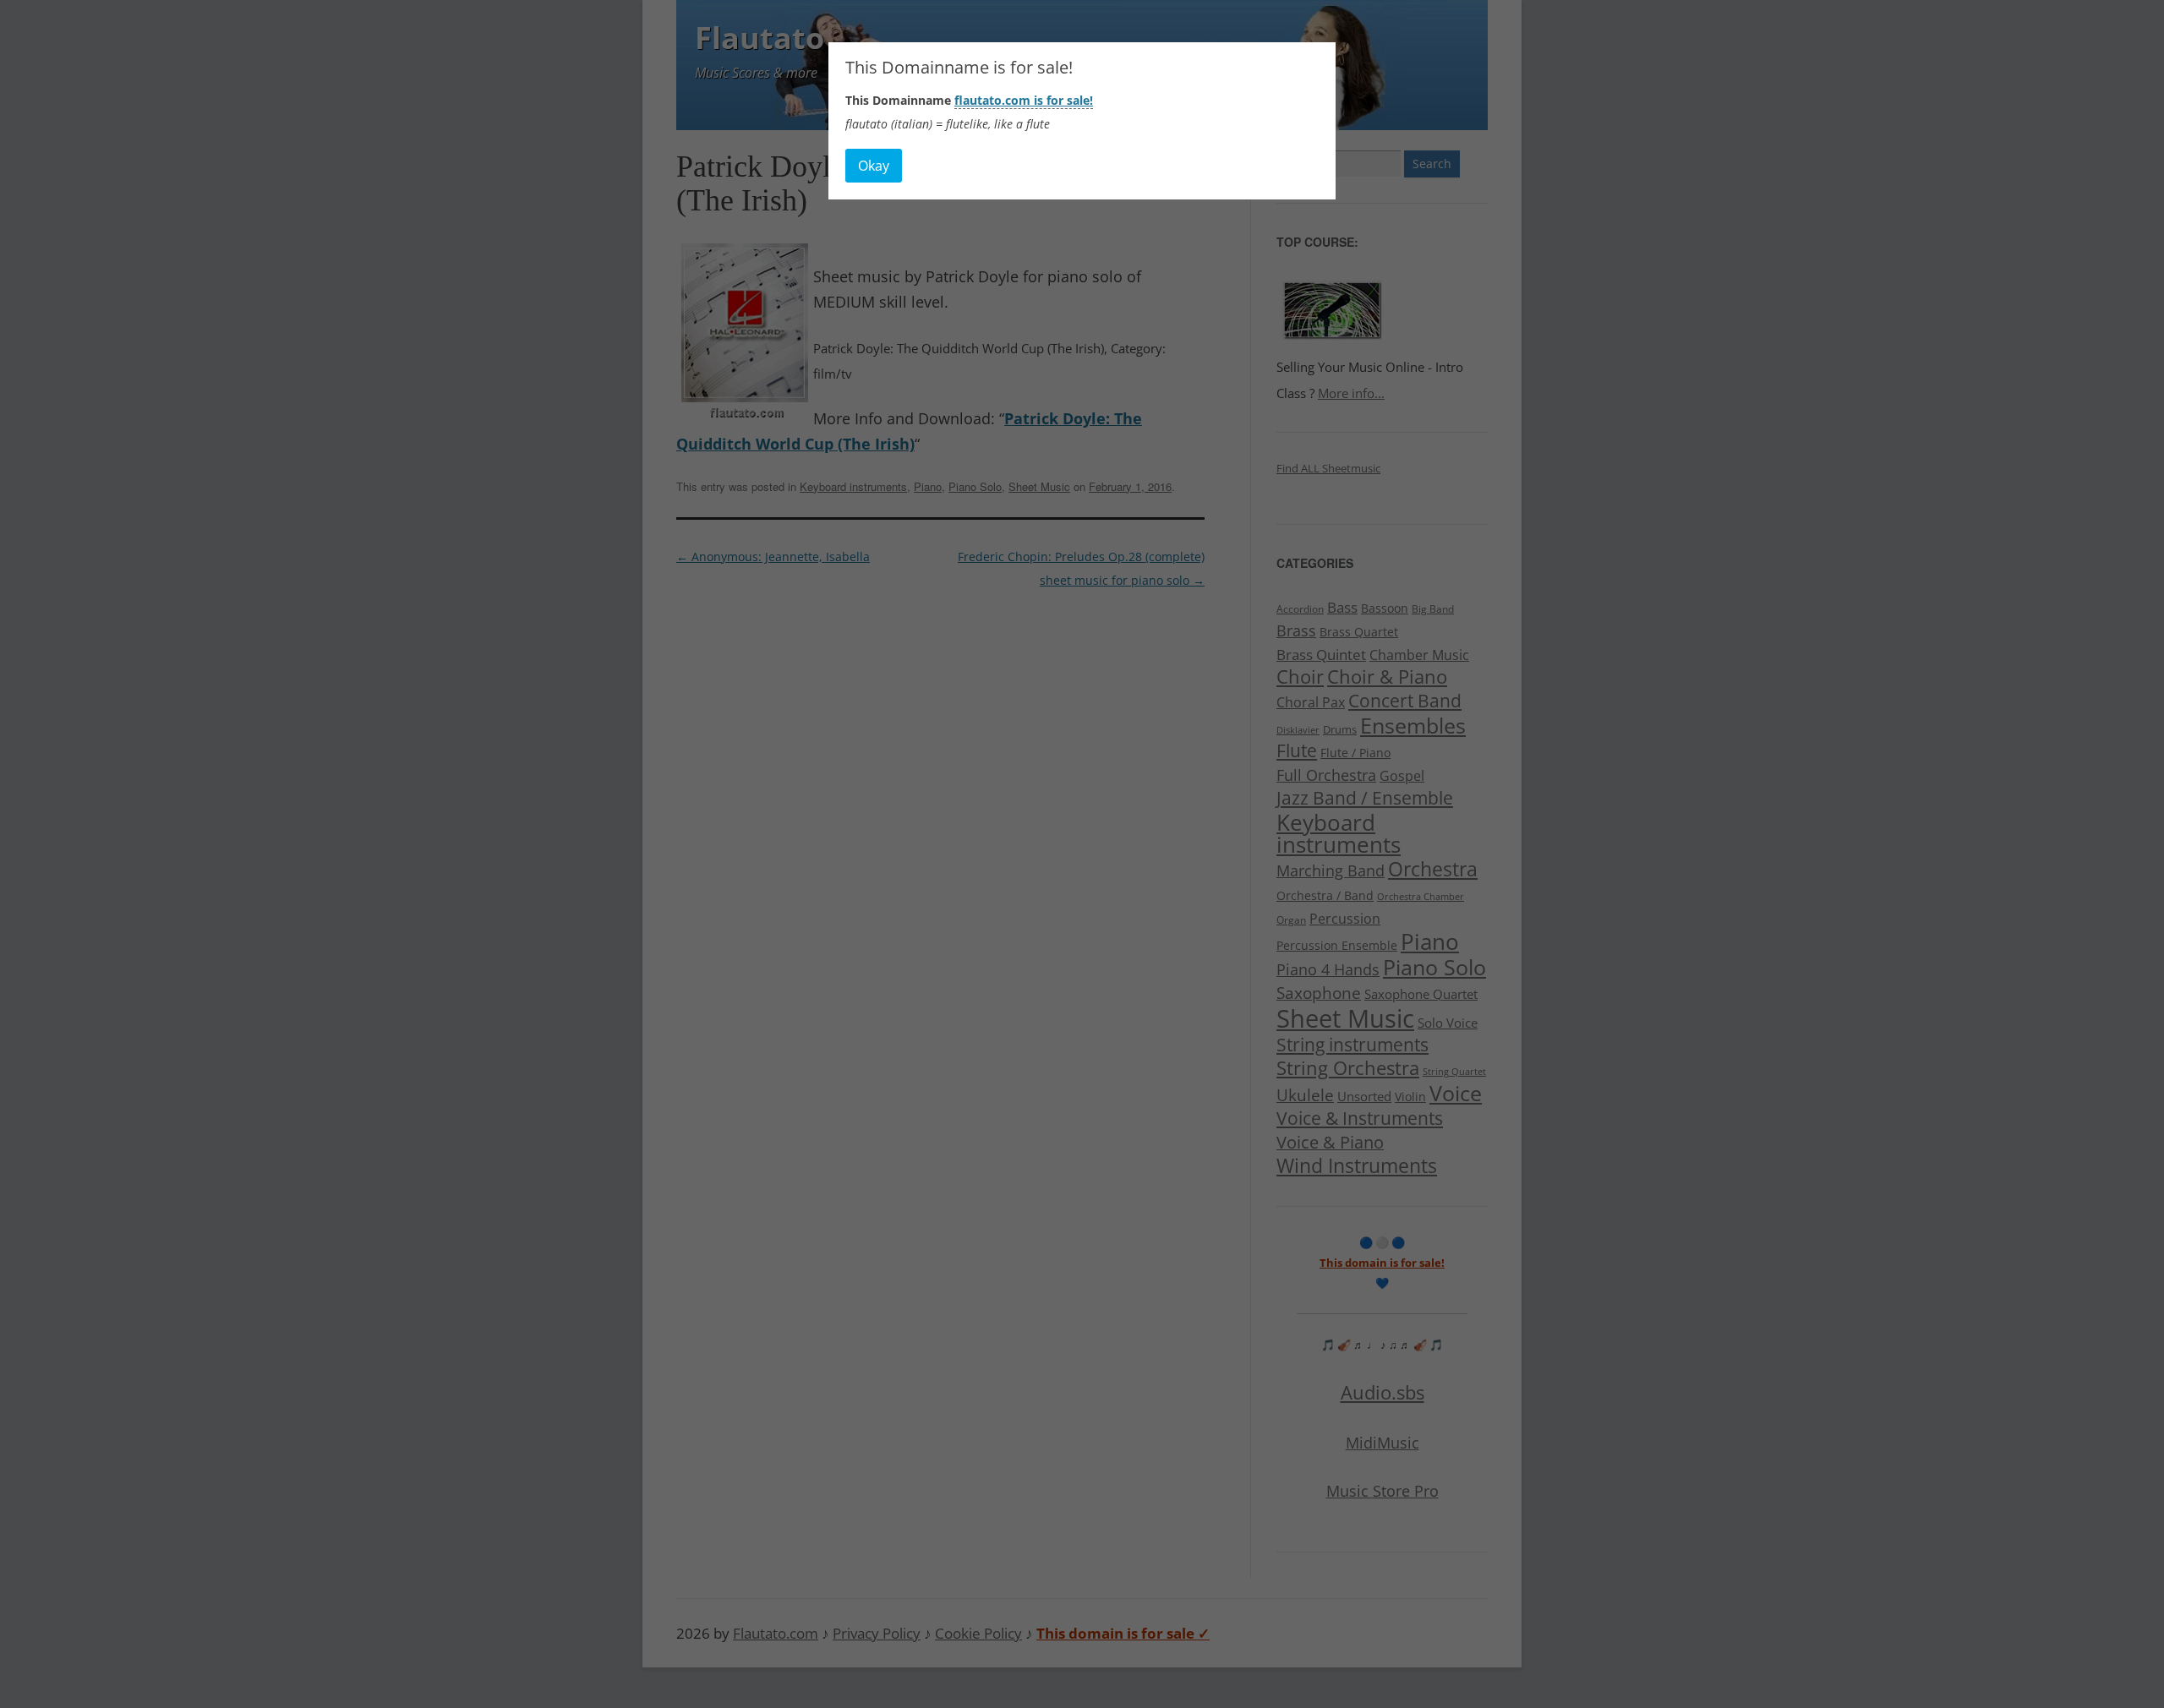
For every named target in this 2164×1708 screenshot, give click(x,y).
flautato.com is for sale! (1024, 100)
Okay (874, 166)
